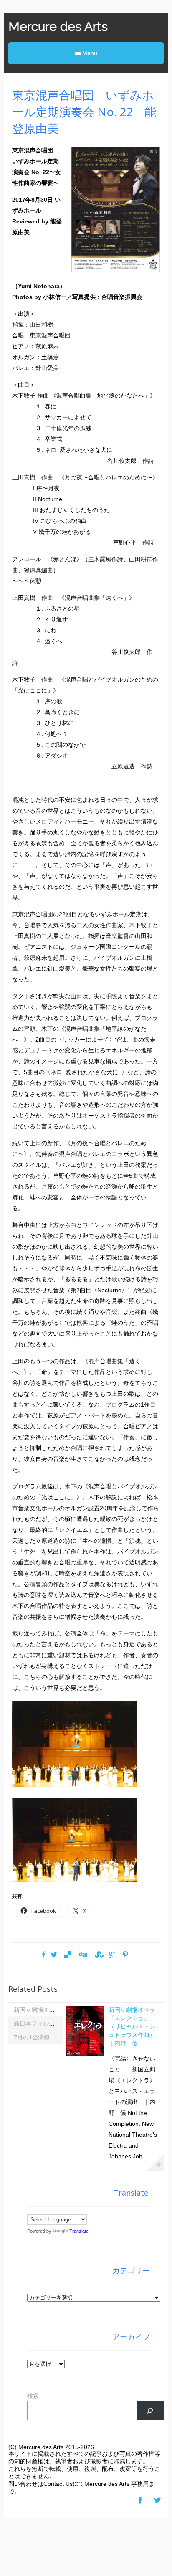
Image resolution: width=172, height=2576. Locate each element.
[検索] (150, 2411)
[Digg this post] (83, 1955)
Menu (89, 53)
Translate (79, 2231)
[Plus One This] (112, 1955)
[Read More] (155, 2163)
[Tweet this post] (54, 1955)
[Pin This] (125, 1955)
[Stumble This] (98, 1955)
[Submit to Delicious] (68, 1955)
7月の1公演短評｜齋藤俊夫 (49, 2037)
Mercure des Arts (58, 27)
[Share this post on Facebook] (44, 1955)
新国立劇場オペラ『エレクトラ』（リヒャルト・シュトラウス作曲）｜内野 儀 (132, 2026)
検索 (33, 2396)
